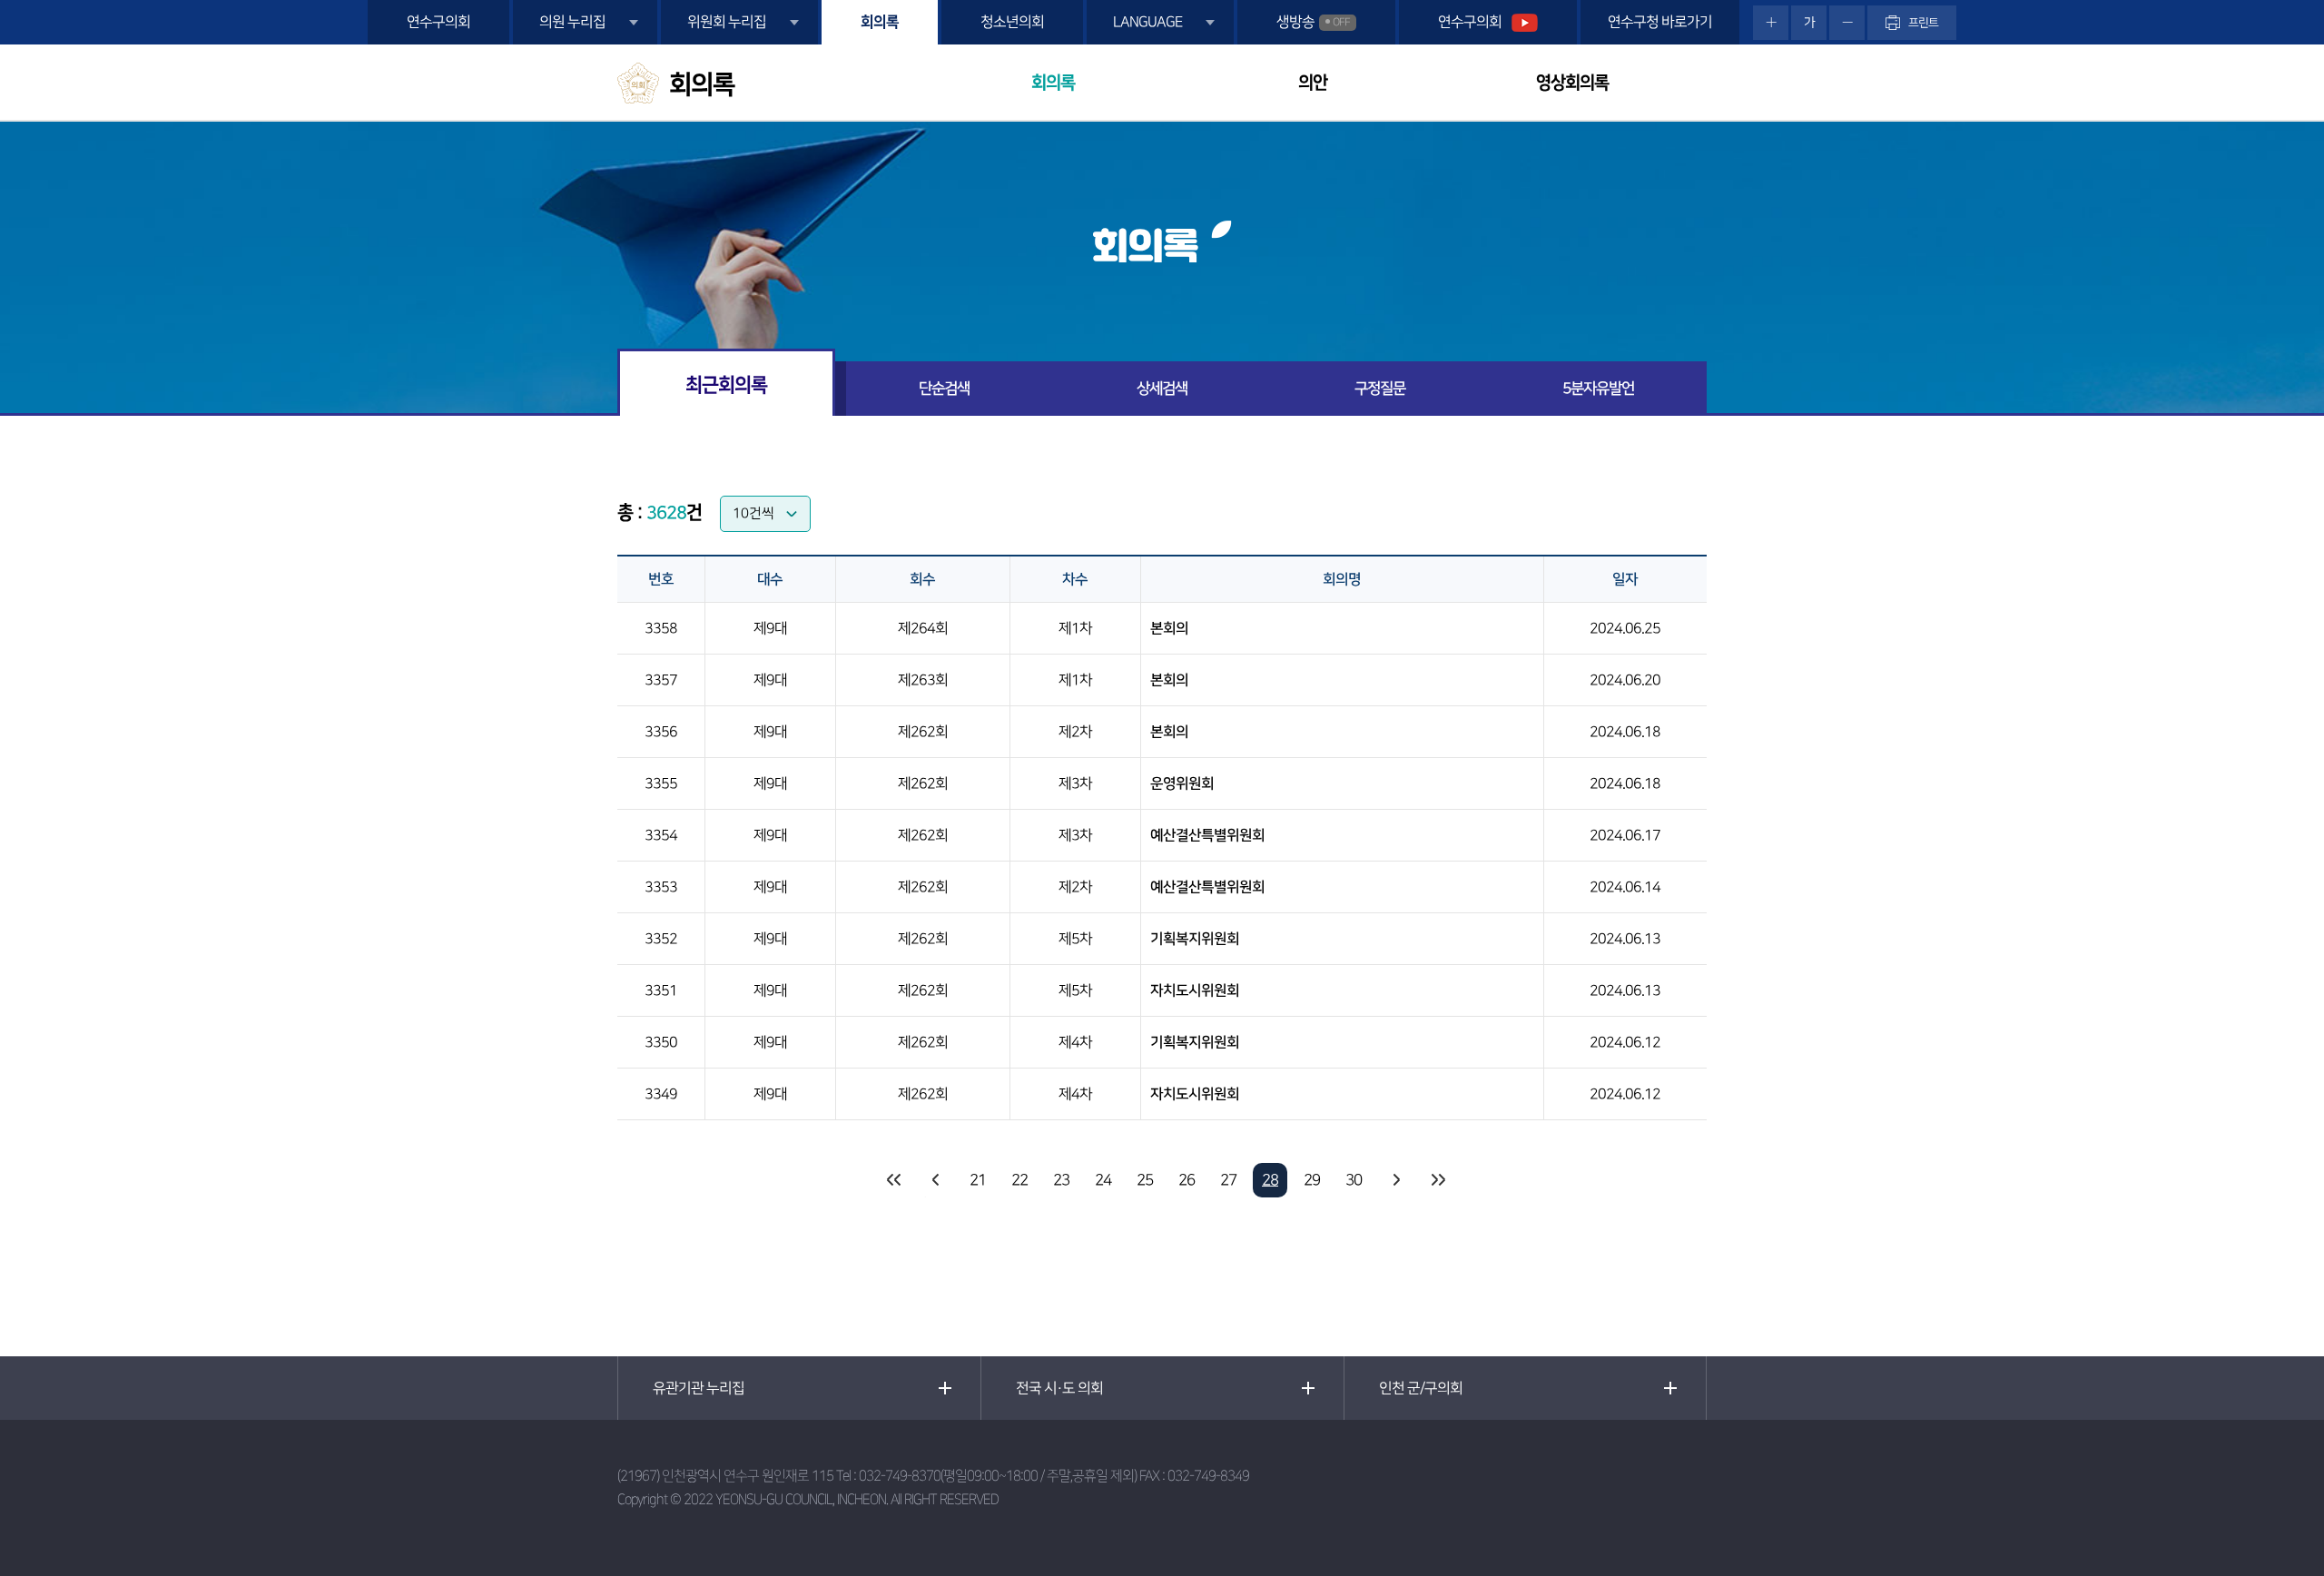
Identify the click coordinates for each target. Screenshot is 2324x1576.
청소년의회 (1012, 22)
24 (1103, 1180)
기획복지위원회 (1195, 939)
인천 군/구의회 (1421, 1388)
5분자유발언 (1598, 389)
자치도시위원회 (1195, 990)
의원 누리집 (572, 22)
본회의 (1169, 628)
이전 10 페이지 (936, 1180)
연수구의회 (438, 22)
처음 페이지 (894, 1180)
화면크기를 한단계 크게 (1771, 23)
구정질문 (1380, 389)
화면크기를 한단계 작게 (1847, 23)
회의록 (880, 22)
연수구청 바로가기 (1660, 22)
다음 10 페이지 (1395, 1180)
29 (1312, 1180)
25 (1145, 1180)
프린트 (1923, 23)
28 (1270, 1180)
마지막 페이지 (1437, 1180)
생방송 (1313, 22)
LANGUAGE (1147, 22)
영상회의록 (1572, 83)
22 (1019, 1180)
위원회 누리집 (727, 22)
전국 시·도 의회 (1059, 1388)
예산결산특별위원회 (1207, 835)
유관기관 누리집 (699, 1388)
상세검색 (1162, 389)
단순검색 (944, 389)
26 (1187, 1180)
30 (1354, 1180)
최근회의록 (726, 384)
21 (978, 1180)
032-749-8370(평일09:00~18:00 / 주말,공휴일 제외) (998, 1476)
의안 (1313, 83)
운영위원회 (1182, 783)
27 (1228, 1180)
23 (1061, 1180)
